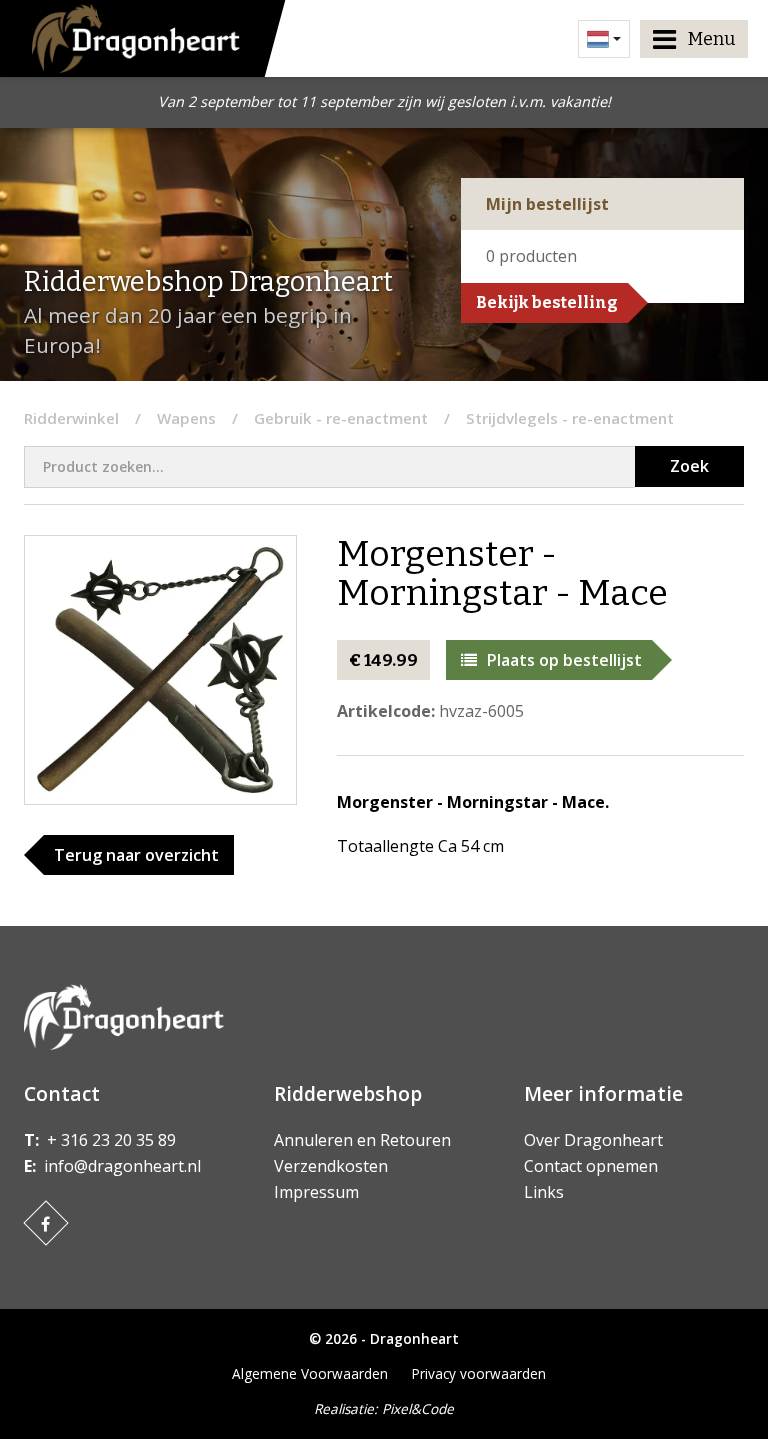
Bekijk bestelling (547, 302)
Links (544, 1192)
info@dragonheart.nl (122, 1166)
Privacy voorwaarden (479, 1373)
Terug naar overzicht (136, 855)
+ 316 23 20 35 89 (111, 1140)
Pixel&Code (418, 1408)
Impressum (316, 1192)
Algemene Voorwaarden (310, 1373)
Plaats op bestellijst (564, 660)
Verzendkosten (331, 1166)
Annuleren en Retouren (362, 1140)
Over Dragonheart (593, 1140)
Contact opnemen (591, 1166)
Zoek (689, 466)
